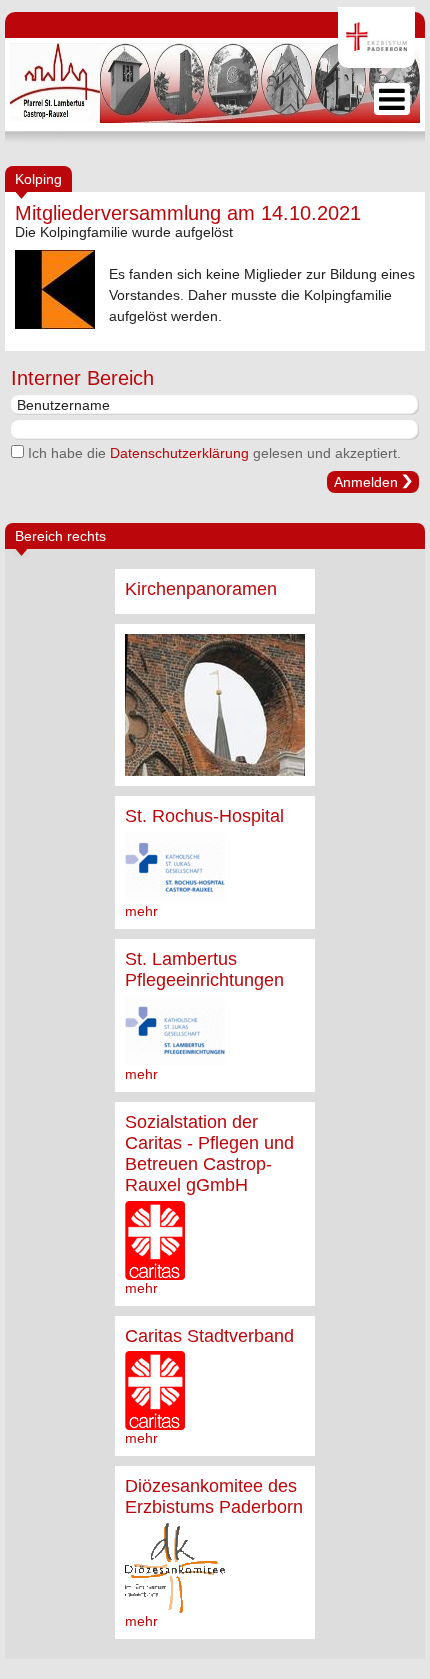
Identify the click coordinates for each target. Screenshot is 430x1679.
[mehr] (215, 705)
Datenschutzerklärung (179, 453)
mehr (141, 911)
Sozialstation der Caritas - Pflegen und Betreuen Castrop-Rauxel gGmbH (209, 1153)
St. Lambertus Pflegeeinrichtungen (204, 969)
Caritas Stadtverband (209, 1336)
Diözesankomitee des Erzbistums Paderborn (214, 1496)
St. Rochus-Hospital (204, 816)
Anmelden (366, 482)
